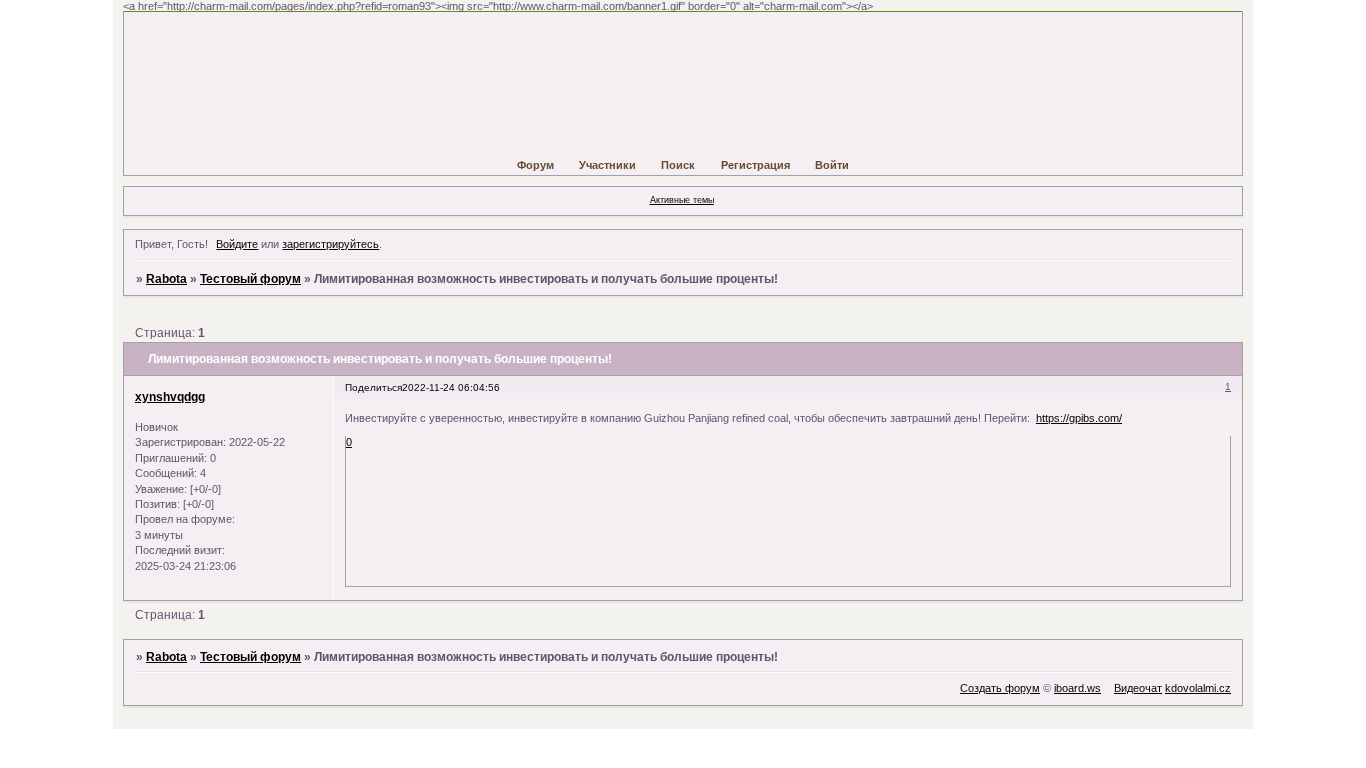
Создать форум (1000, 688)
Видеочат (1138, 688)
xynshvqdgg (170, 397)
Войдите (237, 244)
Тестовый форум (250, 279)
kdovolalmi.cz (1198, 688)
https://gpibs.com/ (1079, 418)
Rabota (166, 279)
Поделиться (373, 387)
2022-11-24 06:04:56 (451, 387)
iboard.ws (1077, 688)
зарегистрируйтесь (330, 244)
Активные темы (682, 200)
